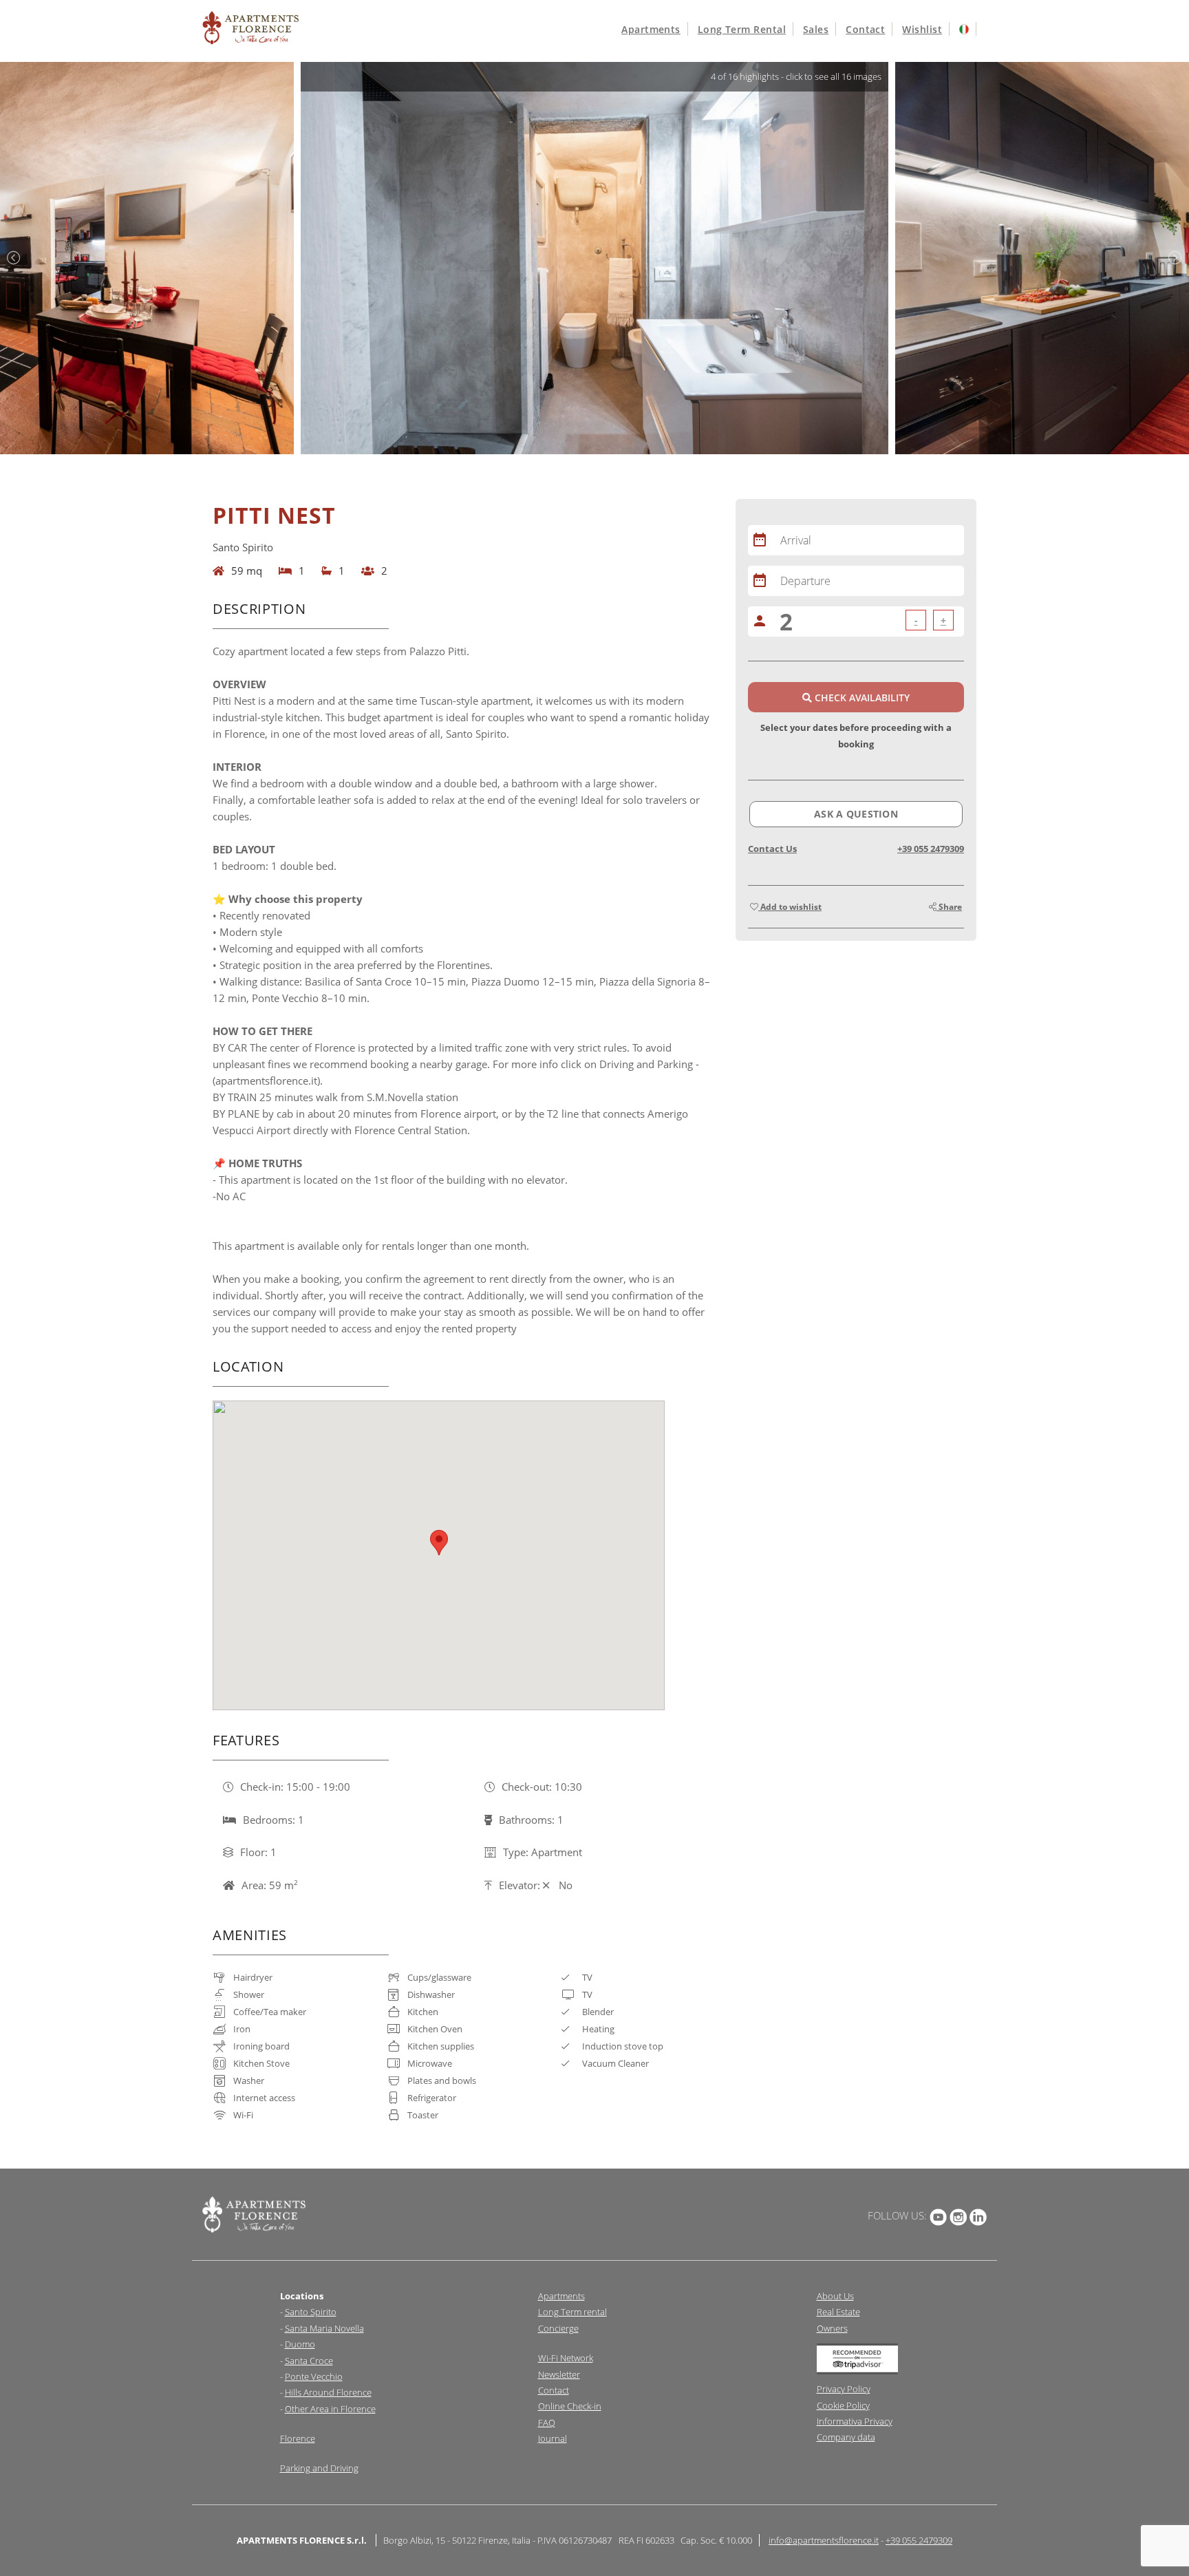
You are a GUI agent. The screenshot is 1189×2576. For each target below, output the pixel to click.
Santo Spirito (311, 2312)
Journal (553, 2438)
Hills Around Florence (328, 2392)
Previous (14, 258)
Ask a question (856, 814)
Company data (846, 2437)
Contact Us (772, 849)
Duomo (300, 2344)
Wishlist (922, 29)
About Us (835, 2296)
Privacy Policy (844, 2389)
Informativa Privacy (855, 2421)
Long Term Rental (742, 29)
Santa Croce (309, 2361)
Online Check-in (570, 2406)
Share (949, 907)
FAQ (547, 2423)
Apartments (651, 29)
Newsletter (559, 2374)
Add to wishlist (790, 907)
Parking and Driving (319, 2468)
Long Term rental (572, 2312)
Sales (816, 29)
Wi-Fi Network (566, 2358)
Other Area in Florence (330, 2409)
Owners (832, 2328)
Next (1175, 258)
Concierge (558, 2328)
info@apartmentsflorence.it (824, 2540)
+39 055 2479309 (931, 849)
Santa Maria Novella (324, 2328)
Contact (865, 29)
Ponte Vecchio (314, 2376)
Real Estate (838, 2312)
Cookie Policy (843, 2405)
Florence (298, 2438)
